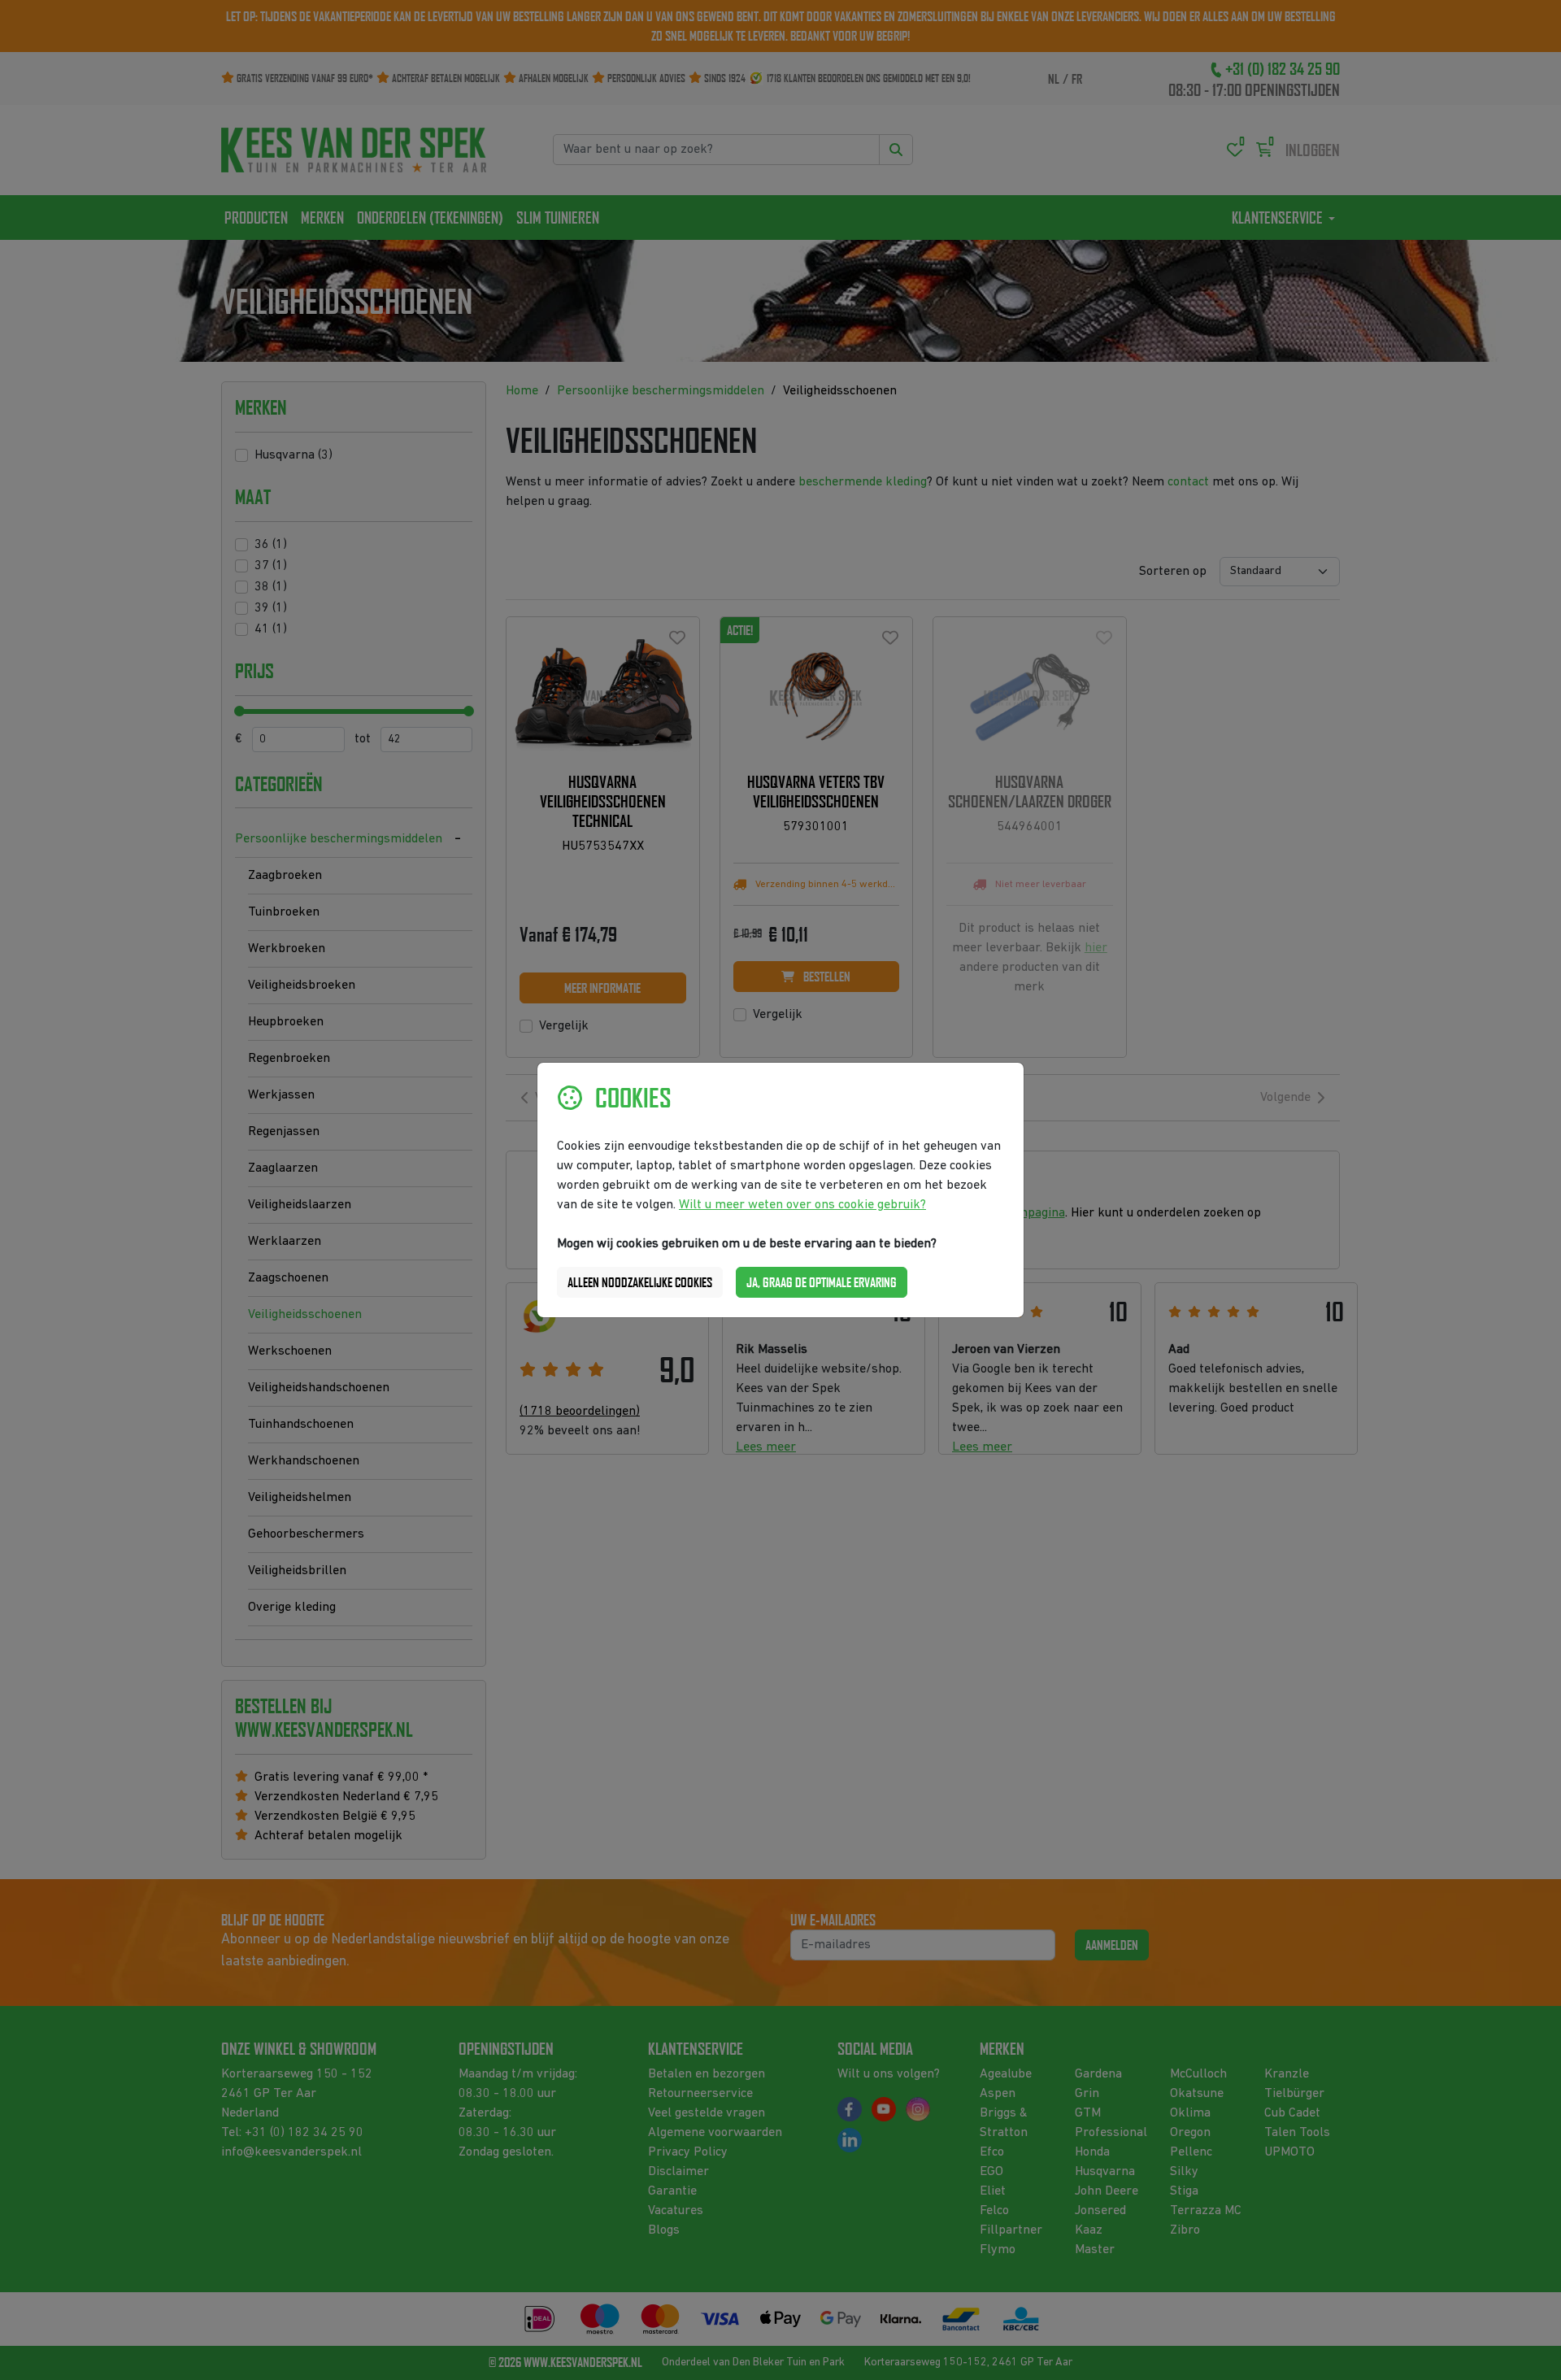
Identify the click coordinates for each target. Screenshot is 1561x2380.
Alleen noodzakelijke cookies (640, 1282)
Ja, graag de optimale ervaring (822, 1282)
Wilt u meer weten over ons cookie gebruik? (802, 1205)
